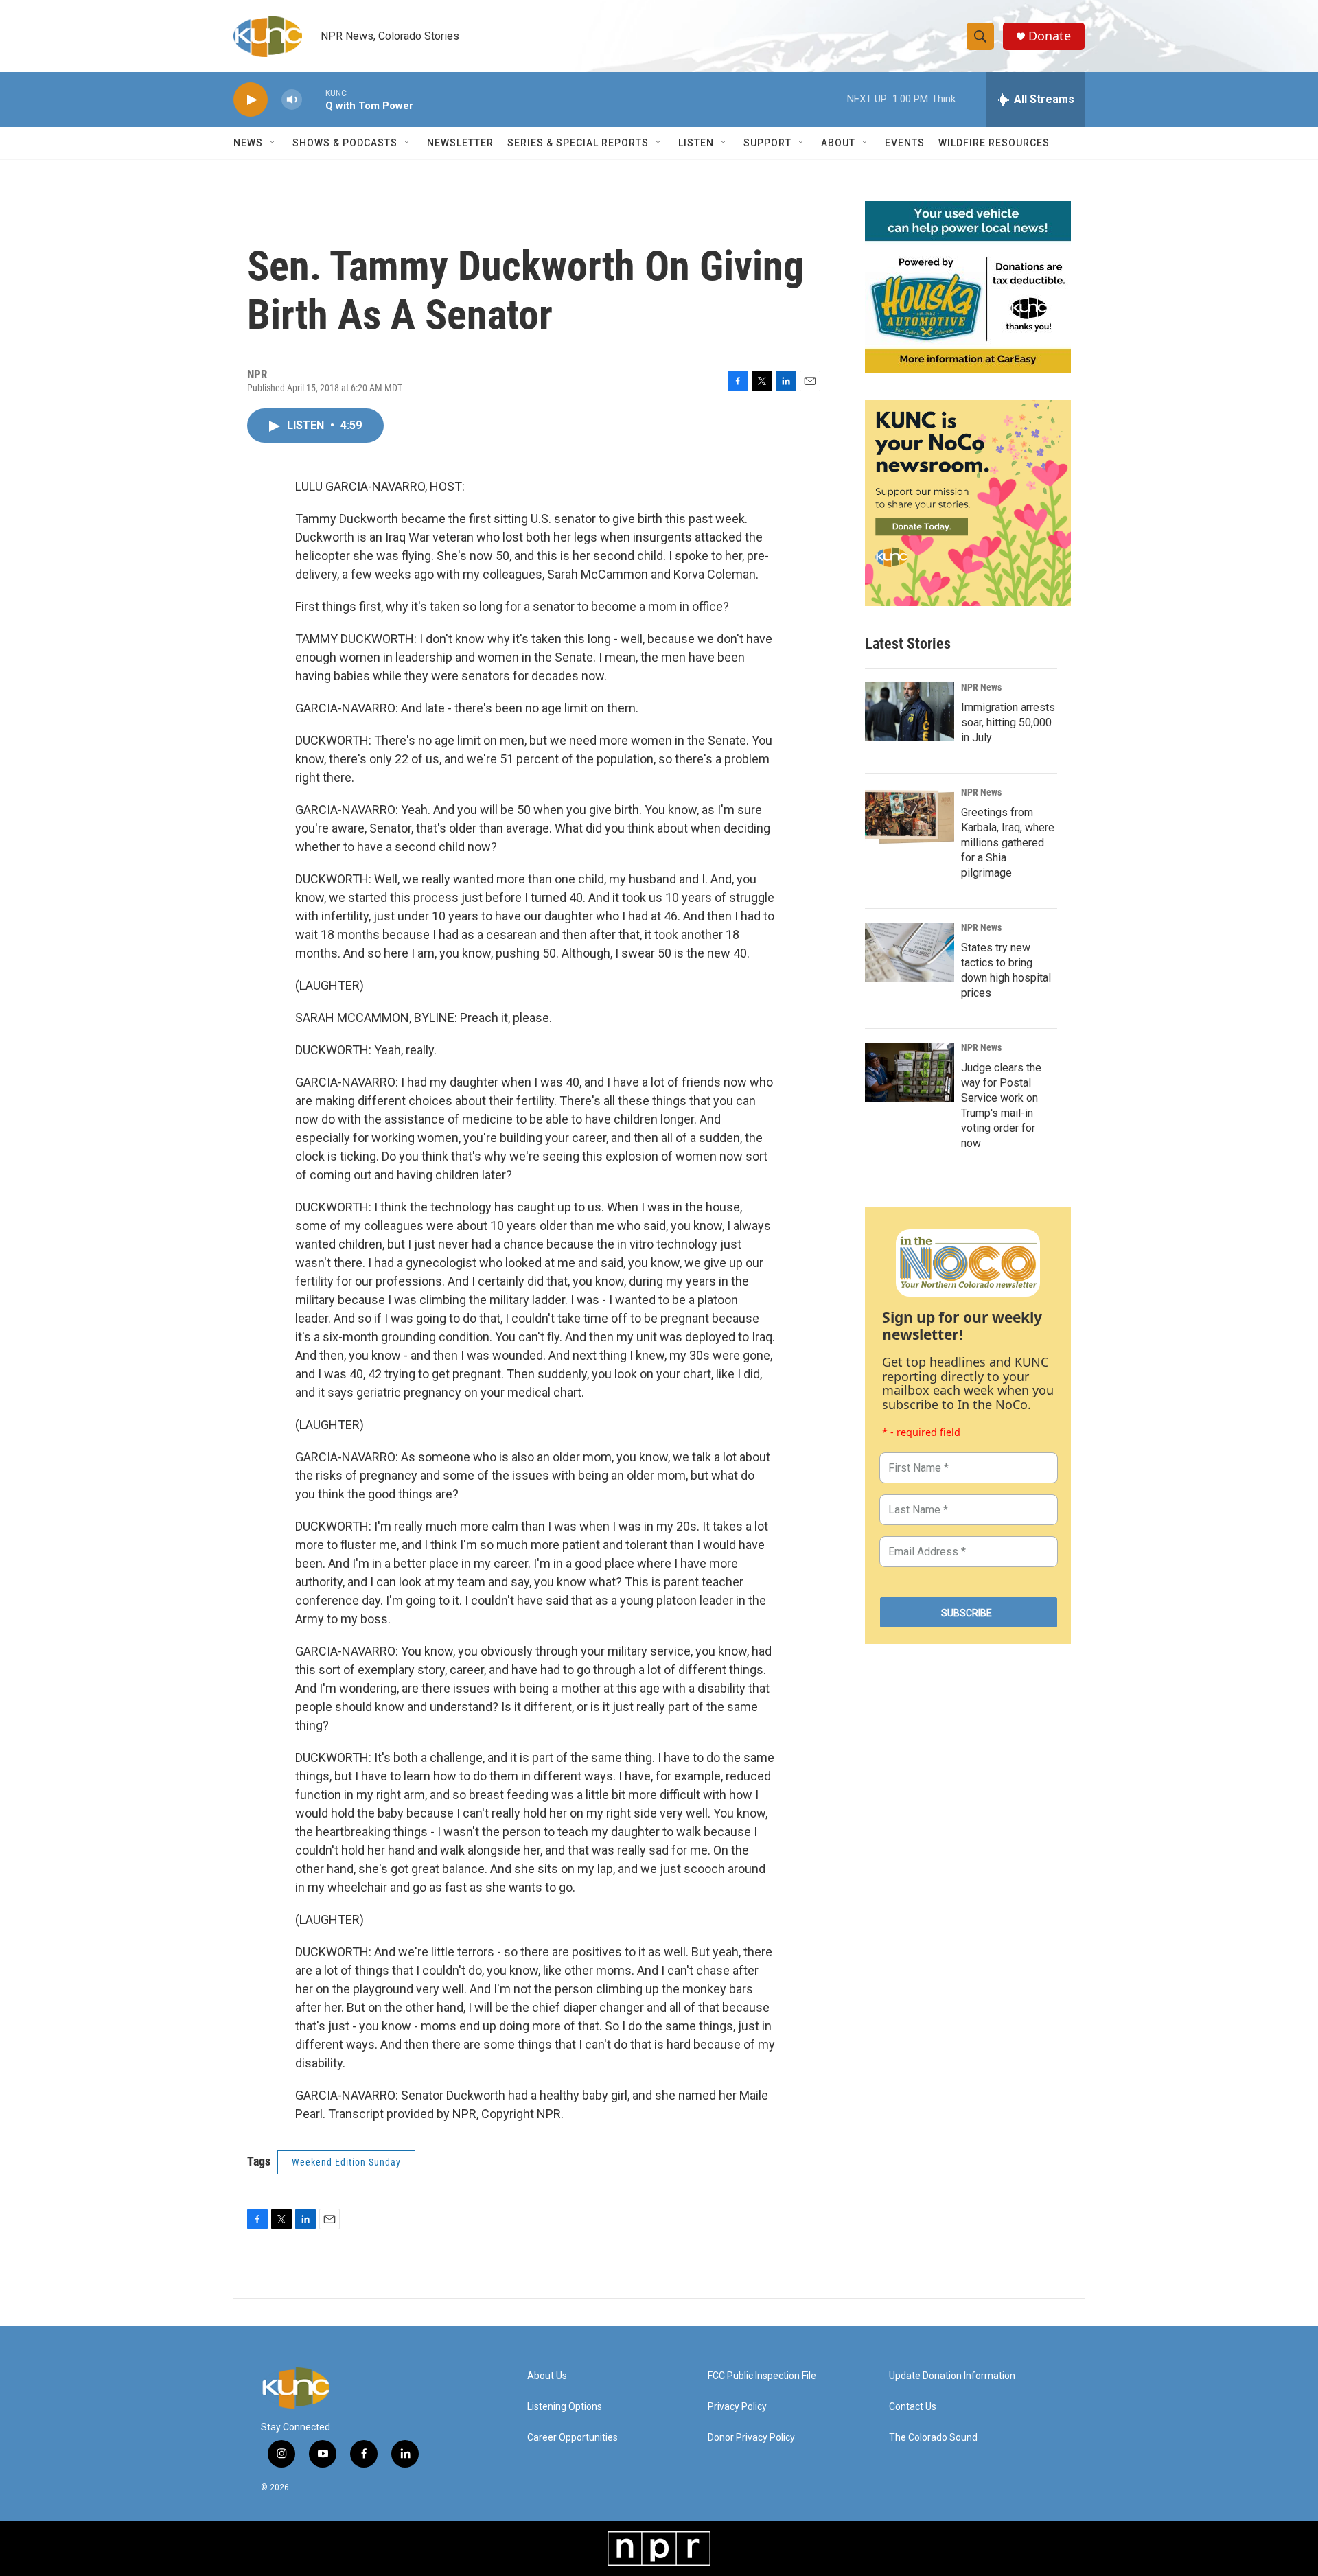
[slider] (314, 99)
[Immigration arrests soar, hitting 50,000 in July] (910, 712)
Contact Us (913, 2407)
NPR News (981, 687)
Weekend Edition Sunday (346, 2162)
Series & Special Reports (578, 143)
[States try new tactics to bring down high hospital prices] (910, 952)
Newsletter (460, 143)
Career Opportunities (573, 2438)
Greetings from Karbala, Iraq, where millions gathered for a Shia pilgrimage (1008, 843)
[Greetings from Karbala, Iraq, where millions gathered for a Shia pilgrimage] (910, 817)
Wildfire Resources (994, 143)
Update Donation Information (952, 2376)
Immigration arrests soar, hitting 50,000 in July (1008, 722)
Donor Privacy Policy (751, 2438)
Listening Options (565, 2407)
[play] (251, 100)
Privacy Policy (737, 2407)
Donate (1050, 36)
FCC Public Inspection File (762, 2376)
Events (905, 143)
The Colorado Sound (933, 2438)
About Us (547, 2376)
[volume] (292, 100)
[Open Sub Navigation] (273, 143)
